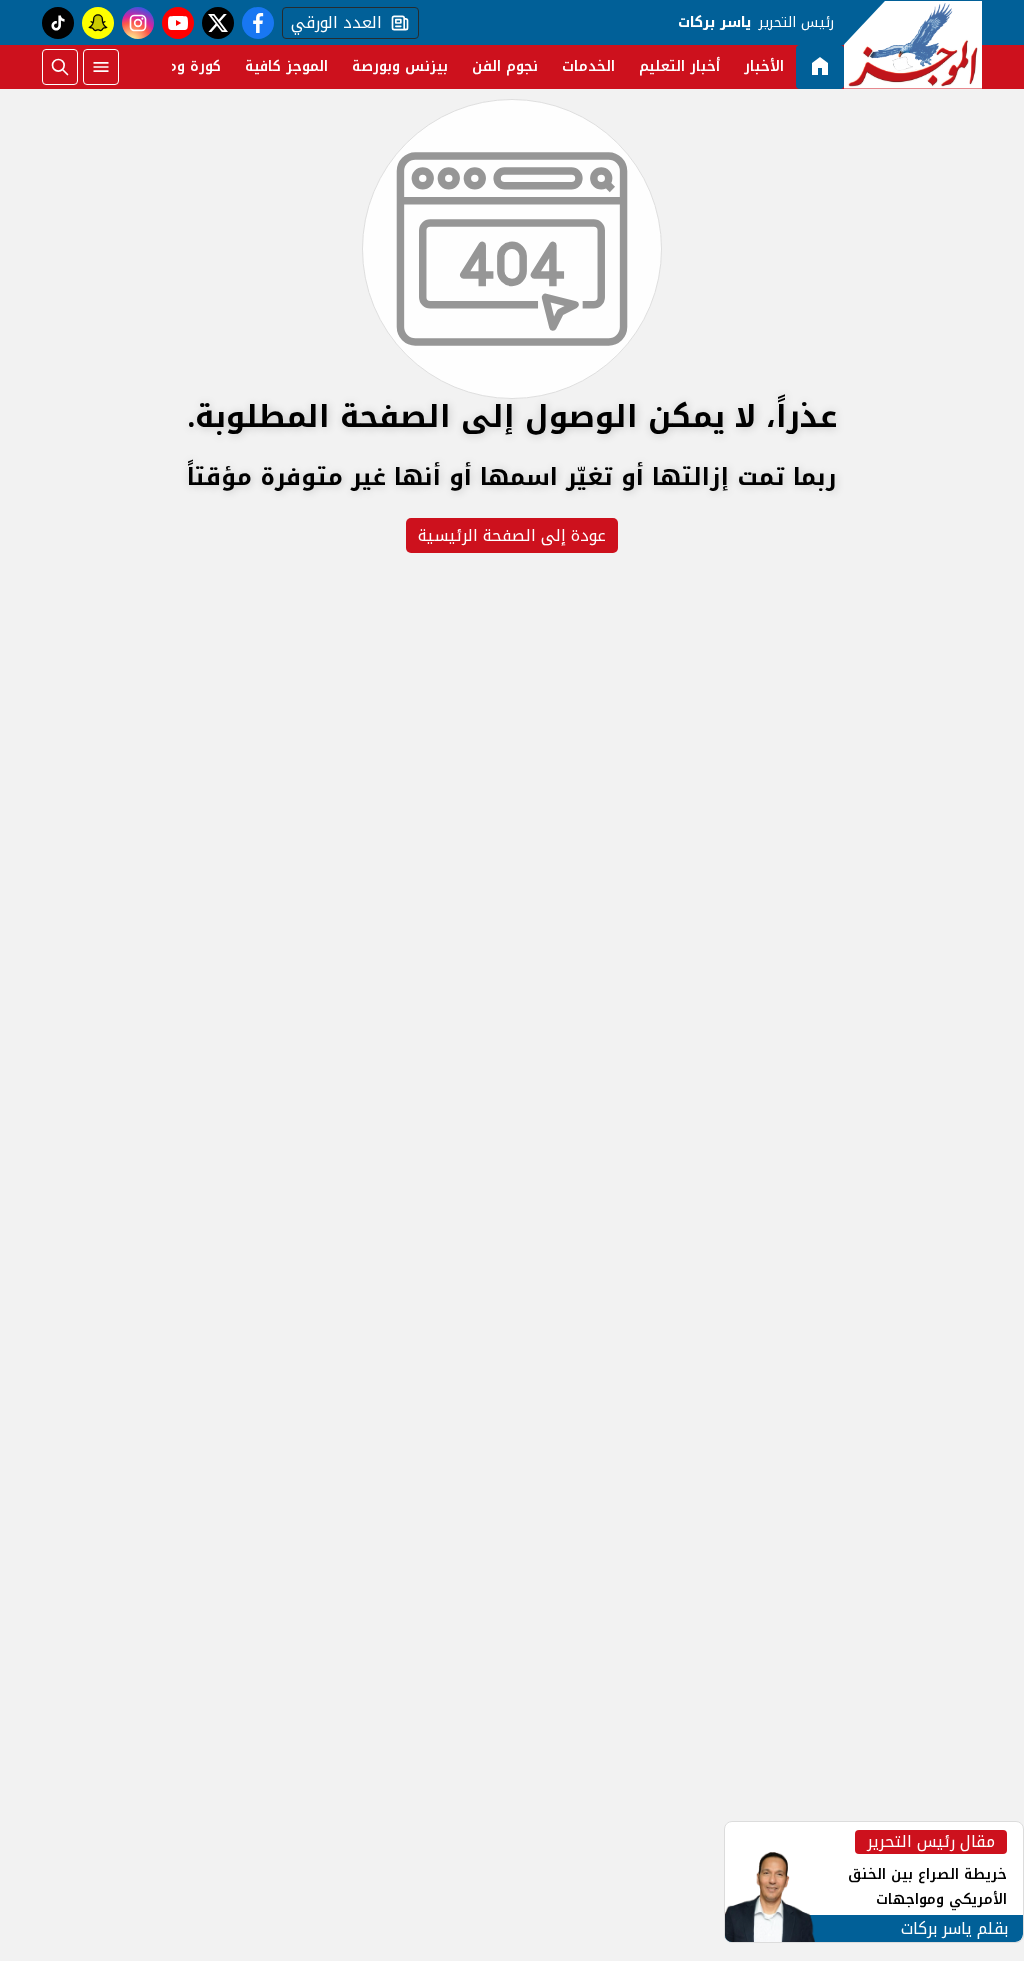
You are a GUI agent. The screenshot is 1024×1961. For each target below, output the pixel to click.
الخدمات (588, 66)
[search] (60, 67)
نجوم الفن (505, 66)
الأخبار (764, 66)
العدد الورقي (332, 23)
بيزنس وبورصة (400, 66)
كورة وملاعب (179, 66)
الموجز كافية (286, 66)
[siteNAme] (913, 45)
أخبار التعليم (679, 66)
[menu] (101, 67)
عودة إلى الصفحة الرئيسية (512, 535)
